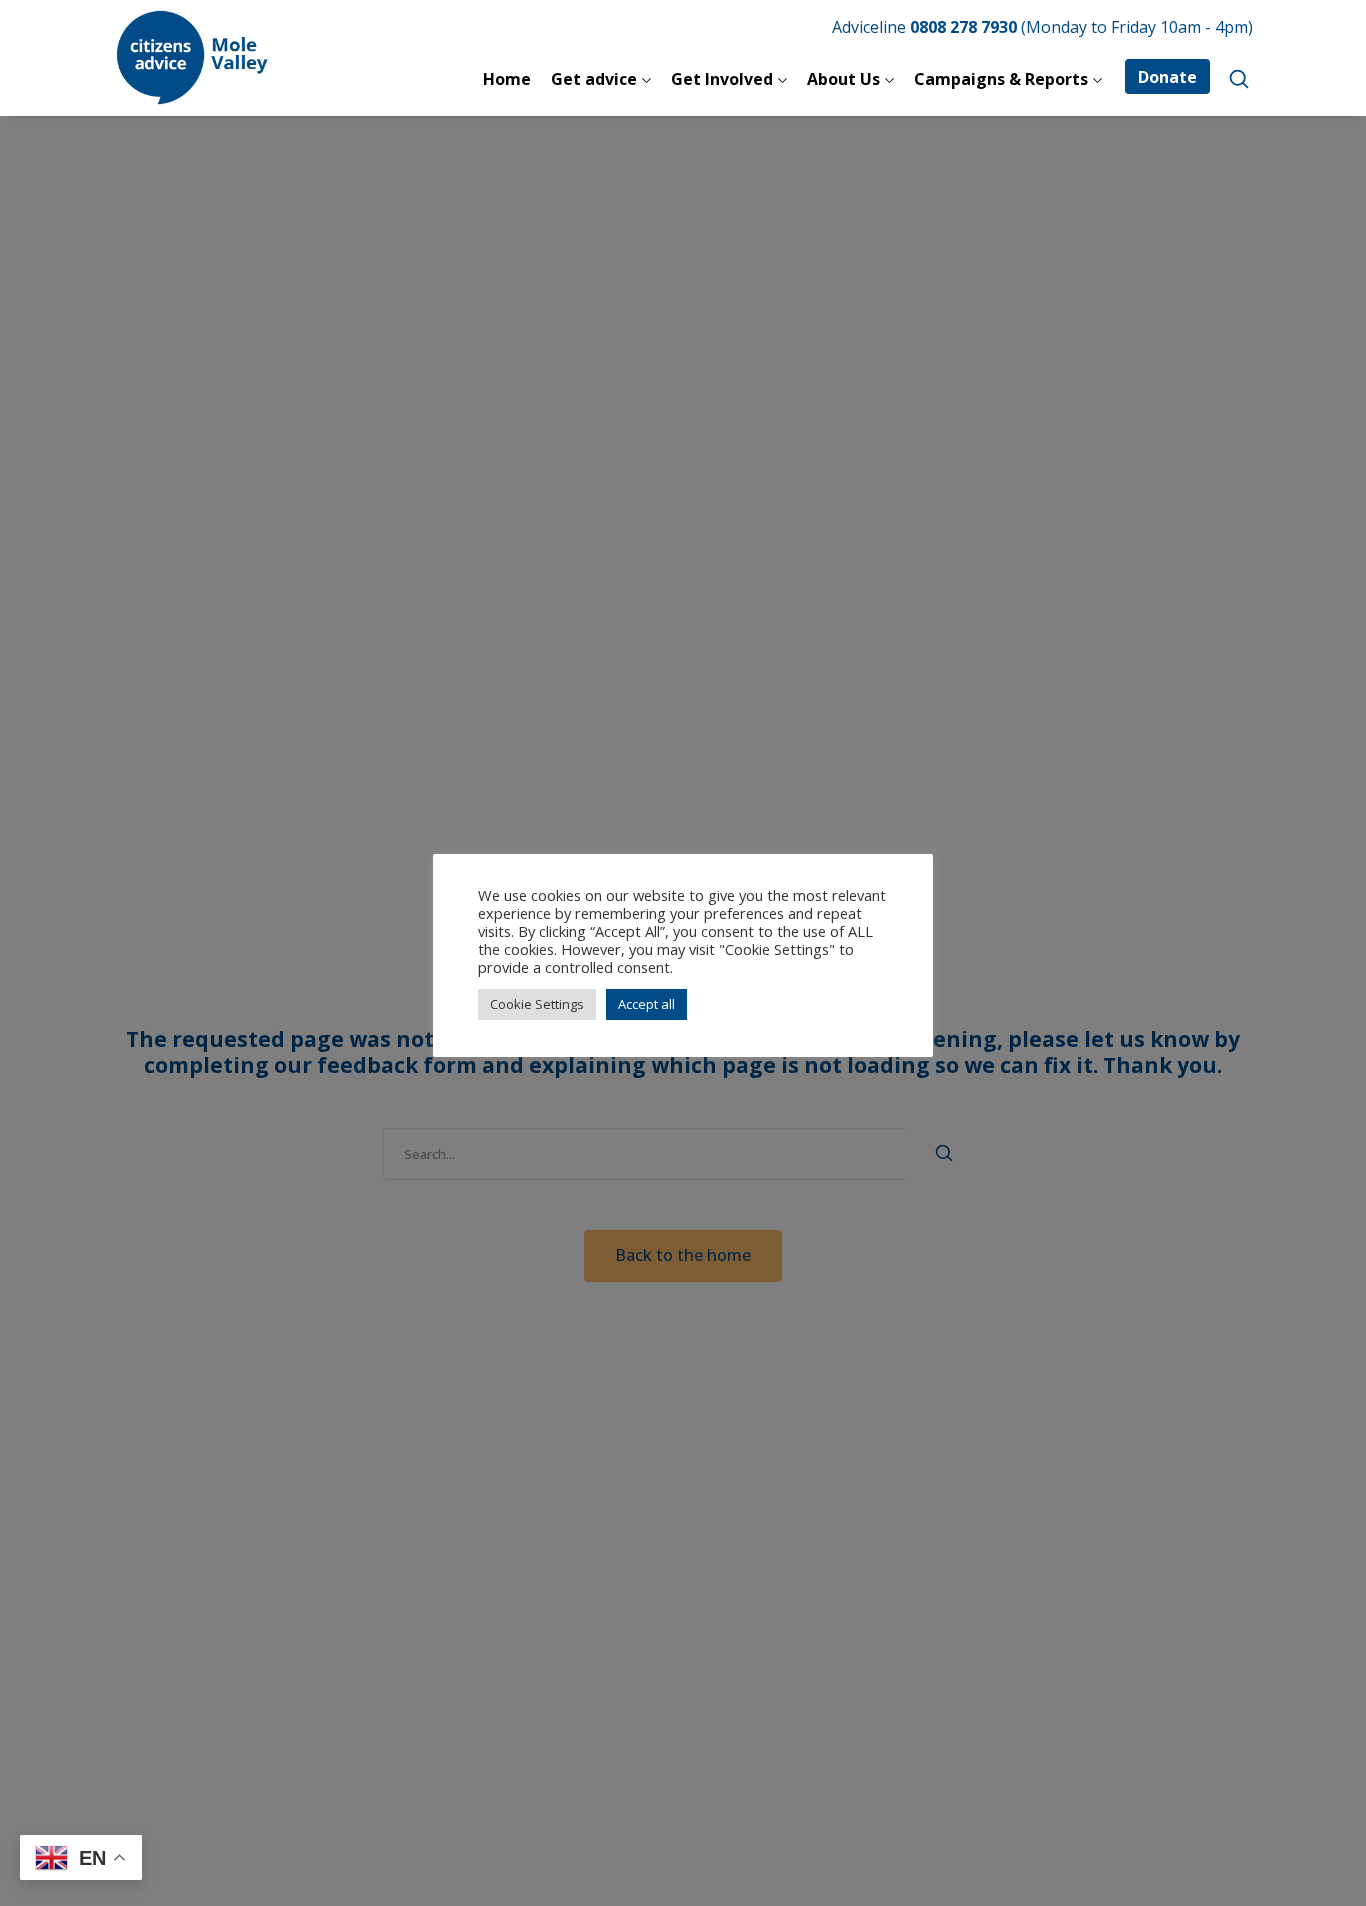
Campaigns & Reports (1001, 79)
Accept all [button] (646, 1004)
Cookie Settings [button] (537, 1004)
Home (507, 79)
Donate (1167, 77)
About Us (843, 79)
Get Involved (722, 79)
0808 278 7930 (963, 27)
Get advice (594, 79)
